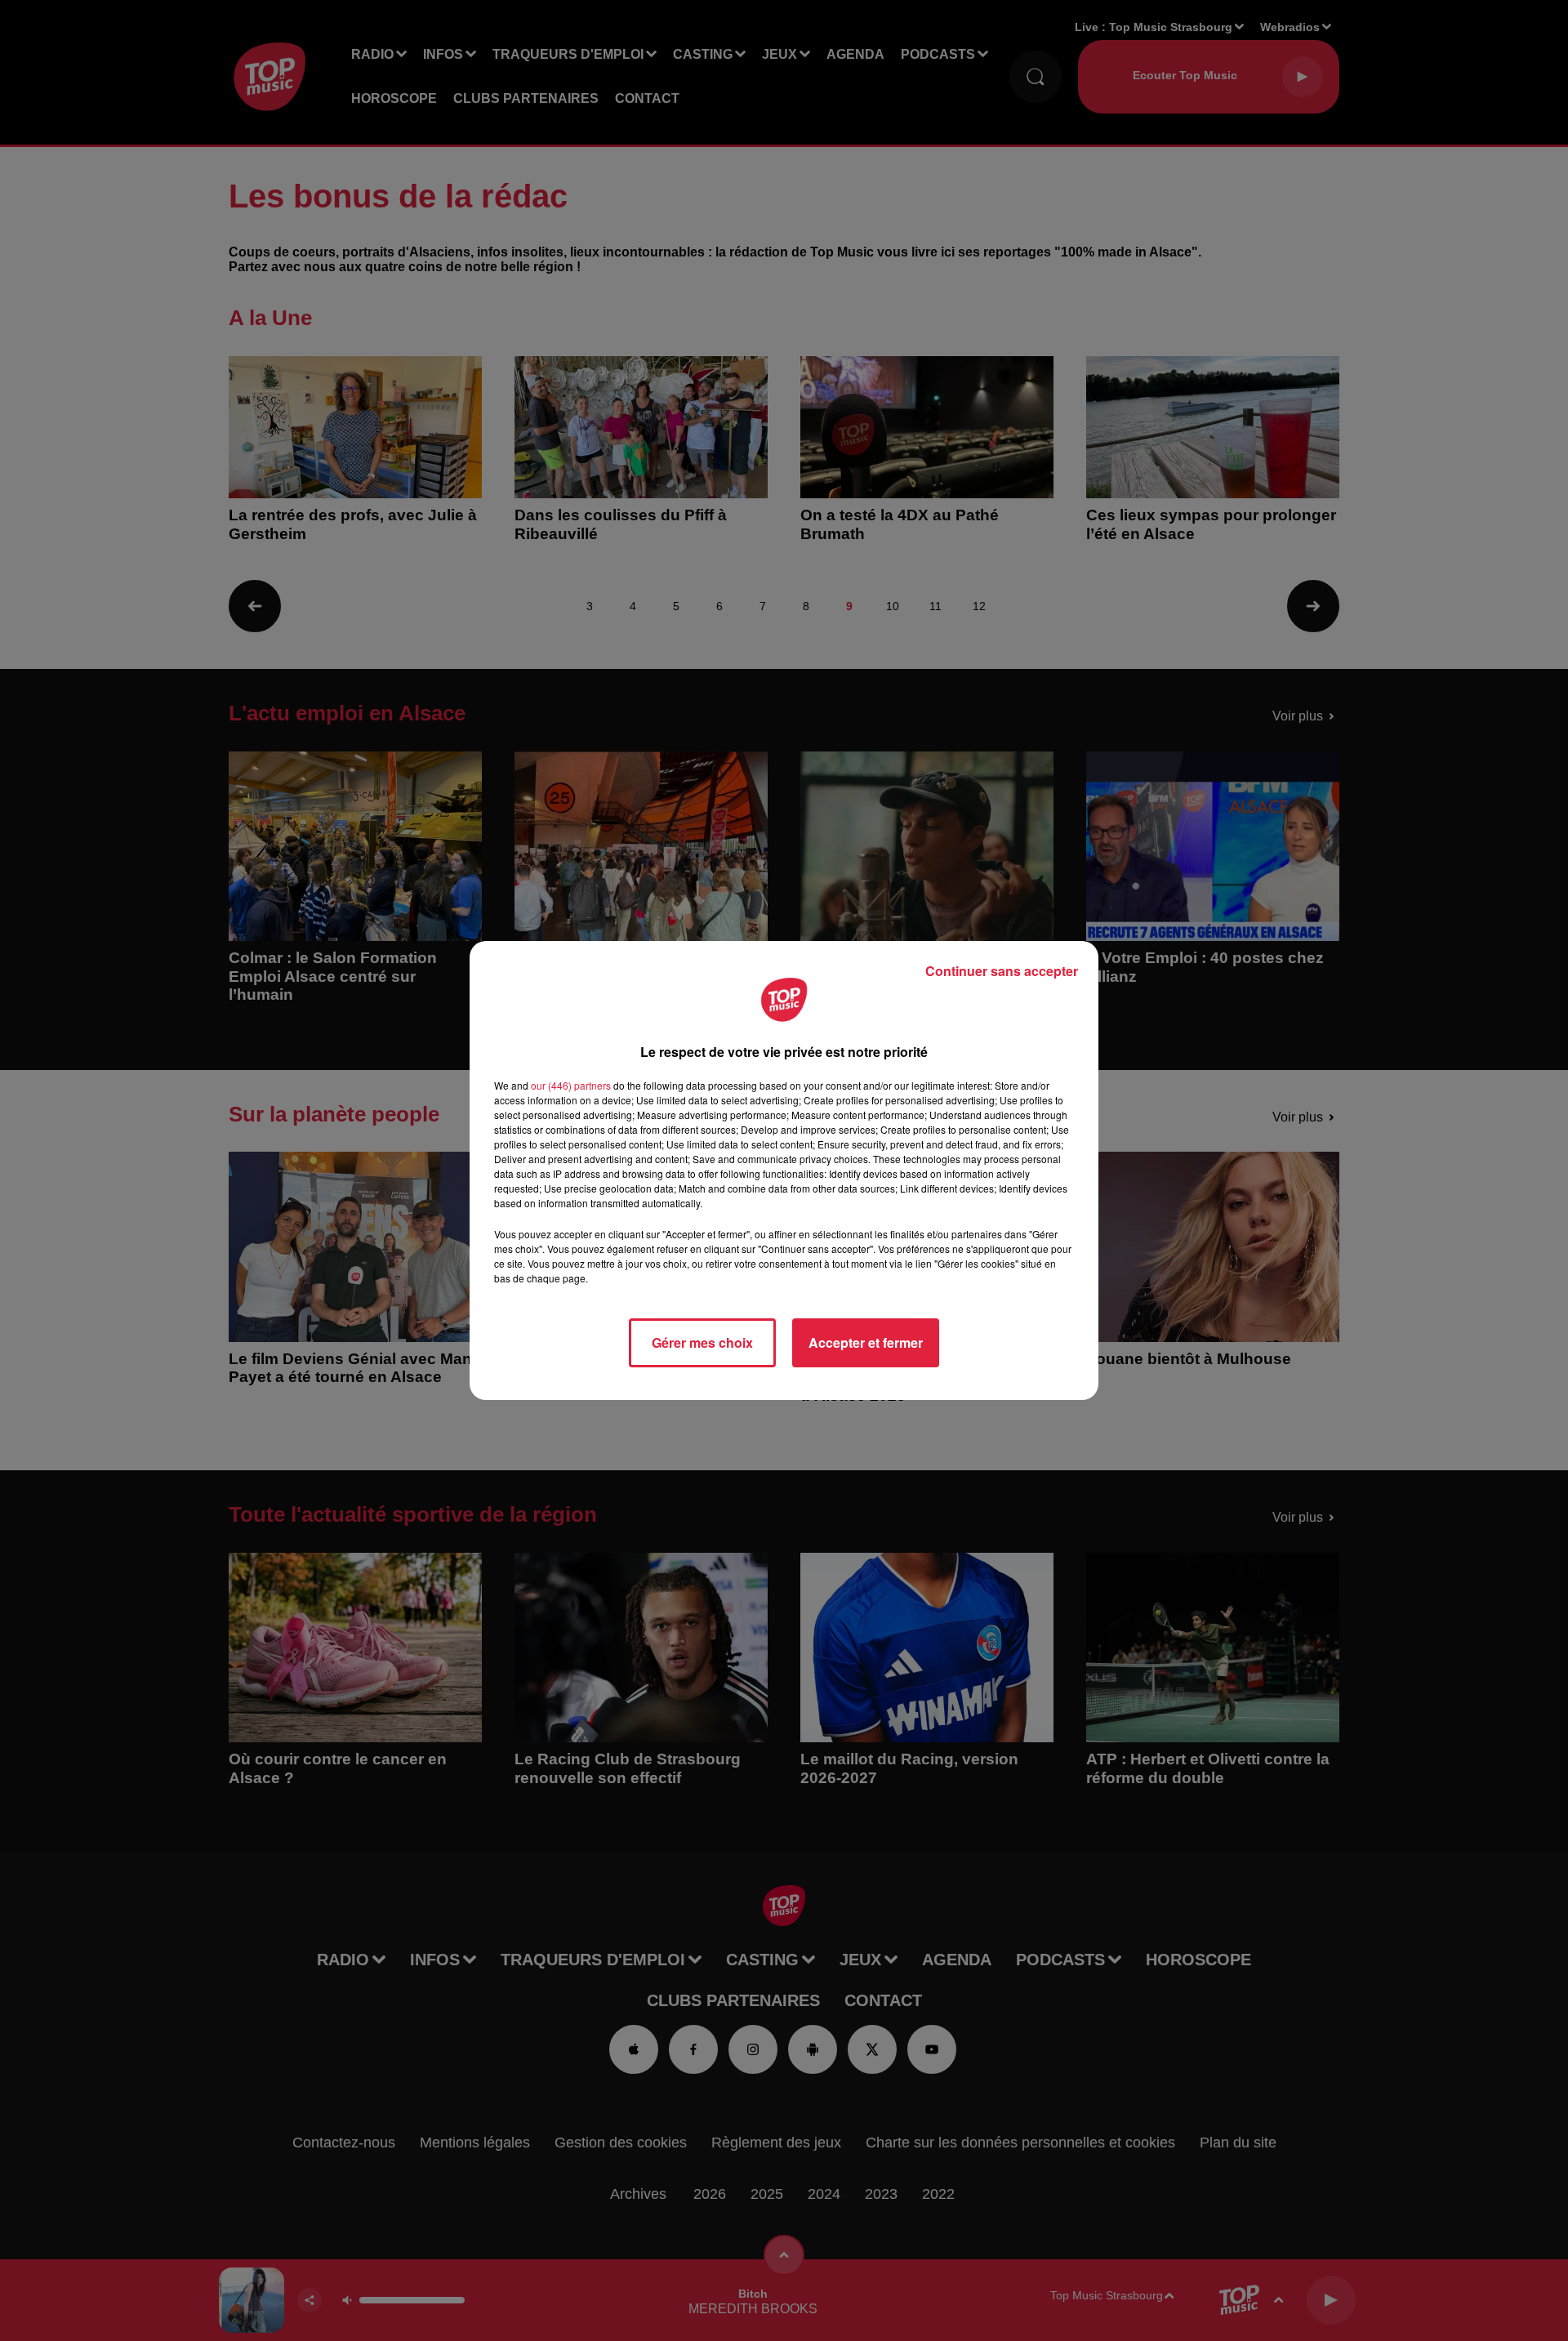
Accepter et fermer (866, 1342)
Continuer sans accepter (1002, 971)
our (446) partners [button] (571, 1085)
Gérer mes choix (702, 1342)
